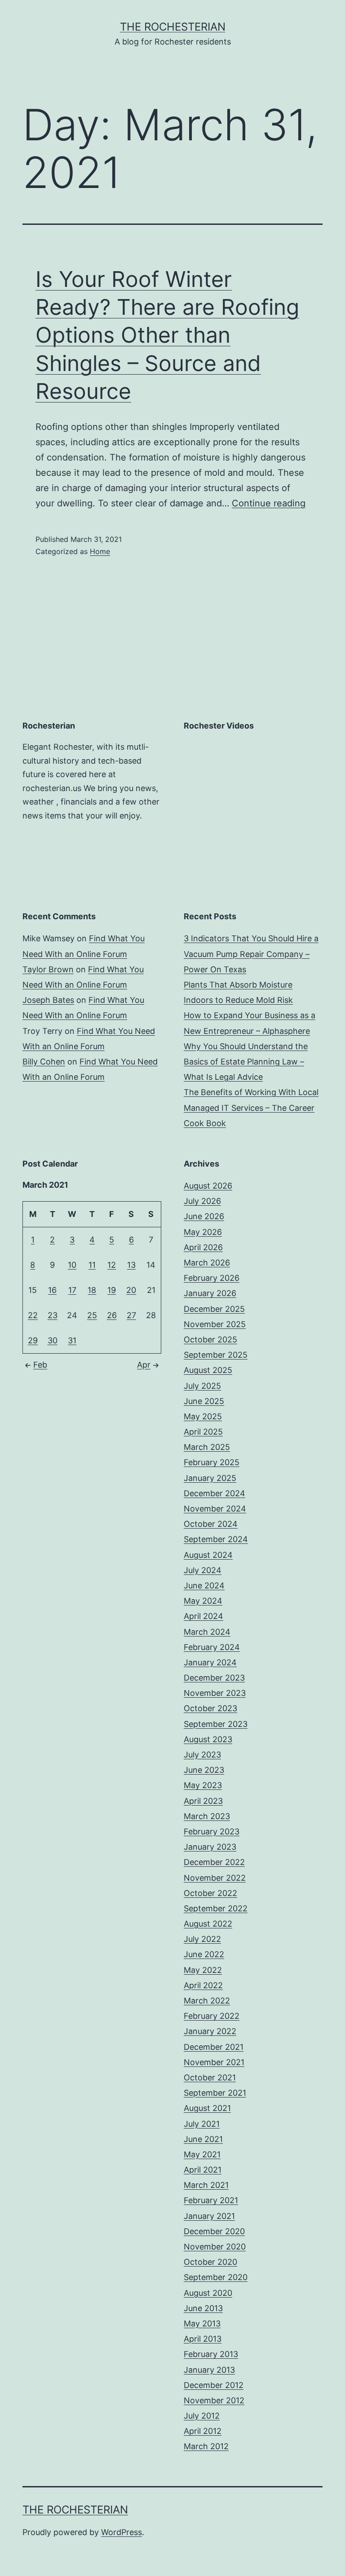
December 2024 (215, 1493)
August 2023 (208, 1739)
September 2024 (216, 1539)
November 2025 (215, 1324)
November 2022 (215, 1878)
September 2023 (216, 1724)
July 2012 (202, 2416)
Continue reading (269, 503)
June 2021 (203, 2139)
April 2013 (203, 2339)
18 (92, 1290)
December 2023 (214, 1678)
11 (92, 1265)
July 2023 (202, 1755)
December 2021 (214, 2047)
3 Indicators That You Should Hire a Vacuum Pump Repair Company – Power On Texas (251, 954)
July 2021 (202, 2124)
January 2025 (210, 1478)
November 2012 (214, 2400)
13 (131, 1265)
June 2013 (203, 2308)
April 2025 (203, 1432)
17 (72, 1290)
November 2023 (215, 1693)
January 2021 (209, 2216)
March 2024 (207, 1632)
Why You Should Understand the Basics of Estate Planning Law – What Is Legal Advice (246, 1062)
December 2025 (214, 1309)
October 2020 (210, 2262)
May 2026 (203, 1232)
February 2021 (211, 2200)
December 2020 (214, 2231)
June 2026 (204, 1216)
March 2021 (206, 2185)
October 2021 (210, 2077)
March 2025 (207, 1447)
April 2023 (203, 1801)
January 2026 (210, 1293)
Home (100, 551)
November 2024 (215, 1509)
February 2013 (211, 2354)
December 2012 (214, 2385)
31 (72, 1340)
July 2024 (203, 1570)
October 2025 (210, 1339)
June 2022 (204, 1954)
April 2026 (203, 1247)
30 (53, 1340)
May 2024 (203, 1601)
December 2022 (214, 1862)
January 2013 (209, 2370)
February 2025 (212, 1462)
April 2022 (203, 1985)
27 (131, 1315)
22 (33, 1315)
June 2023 (204, 1770)
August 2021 (207, 2108)
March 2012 (206, 2446)
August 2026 (208, 1186)
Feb (40, 1365)
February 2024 (212, 1647)
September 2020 (216, 2277)
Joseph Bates (48, 1000)
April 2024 (203, 1616)
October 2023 (210, 1708)
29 (33, 1340)
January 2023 (210, 1847)
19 (112, 1290)
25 (92, 1315)
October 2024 (211, 1524)
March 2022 (207, 2001)
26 (112, 1315)
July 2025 (202, 1386)
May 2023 (203, 1785)
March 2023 (207, 1816)
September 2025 (216, 1355)
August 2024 (208, 1555)
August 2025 (208, 1370)
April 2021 (203, 2170)
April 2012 (203, 2431)
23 (53, 1315)
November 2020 (215, 2247)
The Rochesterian (173, 27)
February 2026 (212, 1278)
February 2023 (212, 1831)
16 (52, 1290)
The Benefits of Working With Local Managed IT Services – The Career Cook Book (251, 1107)
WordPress (122, 2532)
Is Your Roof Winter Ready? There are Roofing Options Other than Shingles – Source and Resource (167, 335)
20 (131, 1290)
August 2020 (208, 2293)
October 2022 (210, 1893)
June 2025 (204, 1401)
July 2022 (202, 1939)
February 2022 (212, 2016)
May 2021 (202, 2154)
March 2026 (207, 1263)
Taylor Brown (48, 969)
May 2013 (202, 2323)
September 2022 (216, 1908)
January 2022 (210, 2031)
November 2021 (214, 2062)
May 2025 (203, 1416)
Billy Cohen (44, 1062)
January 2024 (210, 1662)
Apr (144, 1365)
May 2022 (203, 1970)
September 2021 (215, 2093)
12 (112, 1265)
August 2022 (208, 1924)
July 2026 (202, 1201)
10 (72, 1265)
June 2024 (204, 1585)
